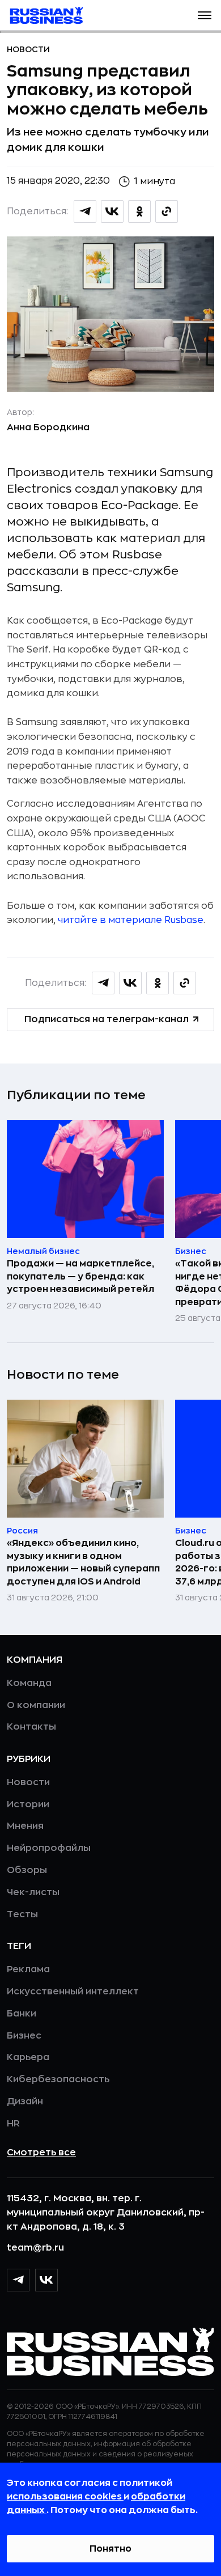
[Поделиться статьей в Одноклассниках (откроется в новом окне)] (139, 211)
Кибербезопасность (58, 2079)
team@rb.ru (35, 2248)
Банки (22, 2014)
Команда (29, 1683)
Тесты (22, 1914)
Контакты (31, 1727)
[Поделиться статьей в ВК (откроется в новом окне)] (112, 211)
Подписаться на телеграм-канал (107, 1019)
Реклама (28, 1969)
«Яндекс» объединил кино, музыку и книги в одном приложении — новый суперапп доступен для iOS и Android (83, 1562)
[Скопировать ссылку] (167, 211)
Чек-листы (33, 1892)
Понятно (110, 2549)
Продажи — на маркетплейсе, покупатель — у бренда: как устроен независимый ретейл (80, 1276)
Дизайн (25, 2102)
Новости (28, 49)
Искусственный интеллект (73, 1992)
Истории (28, 1804)
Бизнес (24, 2036)
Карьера (28, 2057)
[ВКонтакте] (46, 2280)
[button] (205, 15)
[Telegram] (18, 2280)
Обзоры (27, 1870)
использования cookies (65, 2497)
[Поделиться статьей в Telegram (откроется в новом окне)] (85, 211)
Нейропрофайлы (49, 1848)
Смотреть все (41, 2153)
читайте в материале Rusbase (131, 920)
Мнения (25, 1826)
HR (13, 2124)
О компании (36, 1705)
